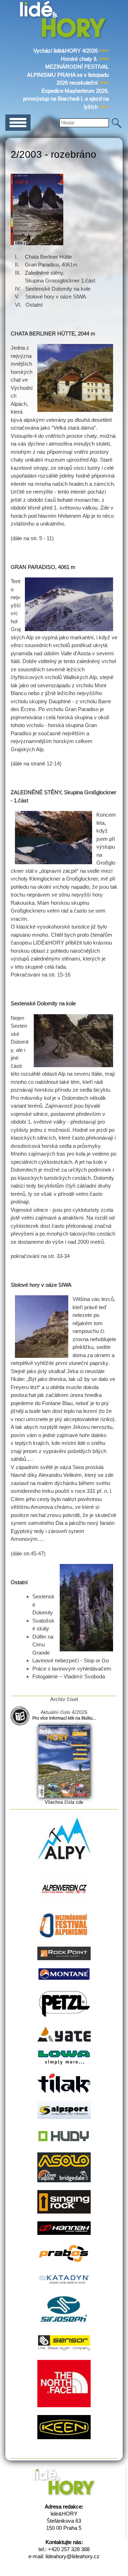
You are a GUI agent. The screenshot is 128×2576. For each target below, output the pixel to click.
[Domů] (64, 38)
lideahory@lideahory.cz (73, 2556)
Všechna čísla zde (64, 1802)
